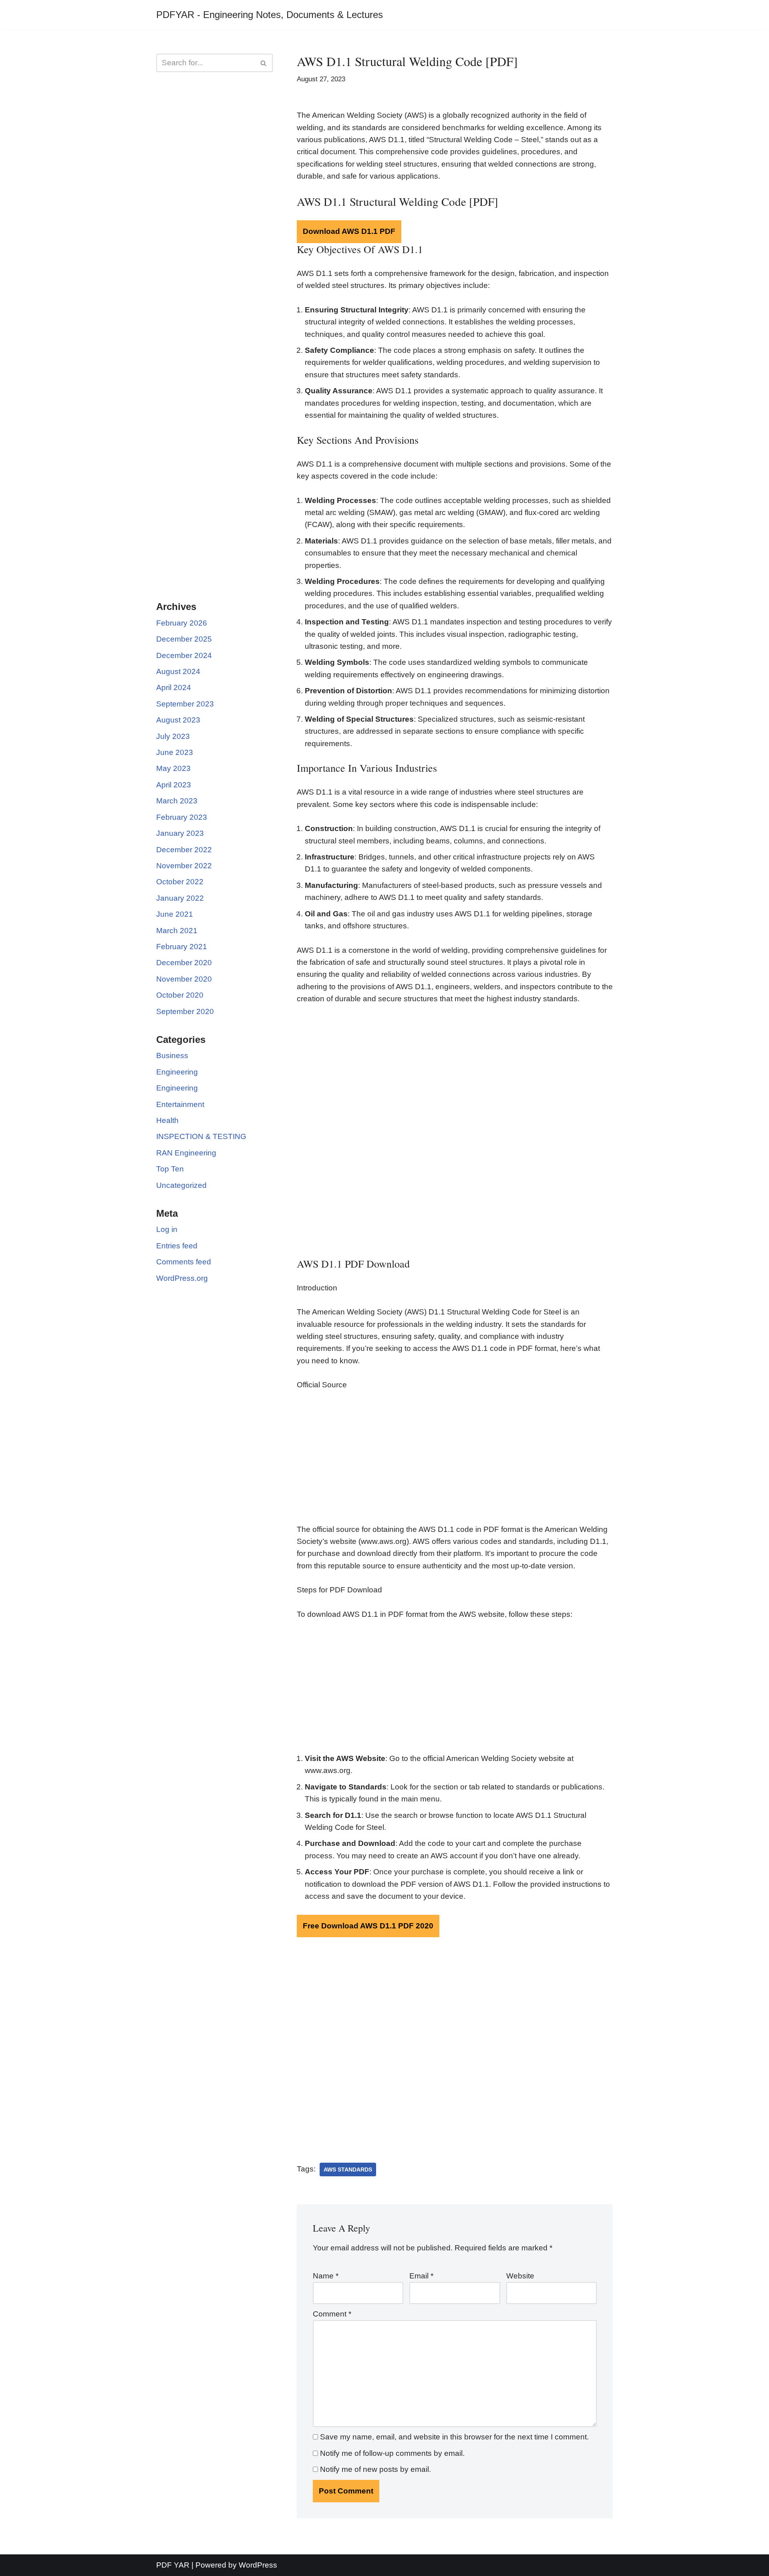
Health (167, 1120)
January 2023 (180, 833)
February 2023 (182, 817)
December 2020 (184, 963)
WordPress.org (182, 1278)
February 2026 (182, 623)
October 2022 (180, 882)
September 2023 (185, 704)
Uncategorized (181, 1185)
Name (326, 2276)
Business (172, 1056)
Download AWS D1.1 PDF (349, 231)
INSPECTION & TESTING (201, 1136)
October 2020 (180, 995)
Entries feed (177, 1246)
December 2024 (184, 655)
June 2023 (175, 752)
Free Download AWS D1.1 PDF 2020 (368, 1926)
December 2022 (184, 850)
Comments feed (184, 1262)
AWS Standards (348, 2169)
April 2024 (174, 687)
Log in (167, 1229)
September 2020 (185, 1011)
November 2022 (184, 866)
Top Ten (170, 1169)
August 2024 (178, 671)
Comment (332, 2314)
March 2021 (177, 931)
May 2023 (173, 768)
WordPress (258, 2565)
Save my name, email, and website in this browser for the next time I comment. (454, 2437)
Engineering (177, 1072)
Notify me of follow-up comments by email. (392, 2453)
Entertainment (180, 1104)
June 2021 (175, 914)
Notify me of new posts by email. (375, 2469)
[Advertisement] (214, 208)
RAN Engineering (186, 1153)
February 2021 (182, 947)
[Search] (264, 63)
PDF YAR (173, 2565)
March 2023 (177, 801)
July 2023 (173, 736)
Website (520, 2276)
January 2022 (180, 898)
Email (421, 2276)
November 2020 (184, 979)
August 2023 (178, 720)
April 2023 (174, 785)
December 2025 (184, 639)
